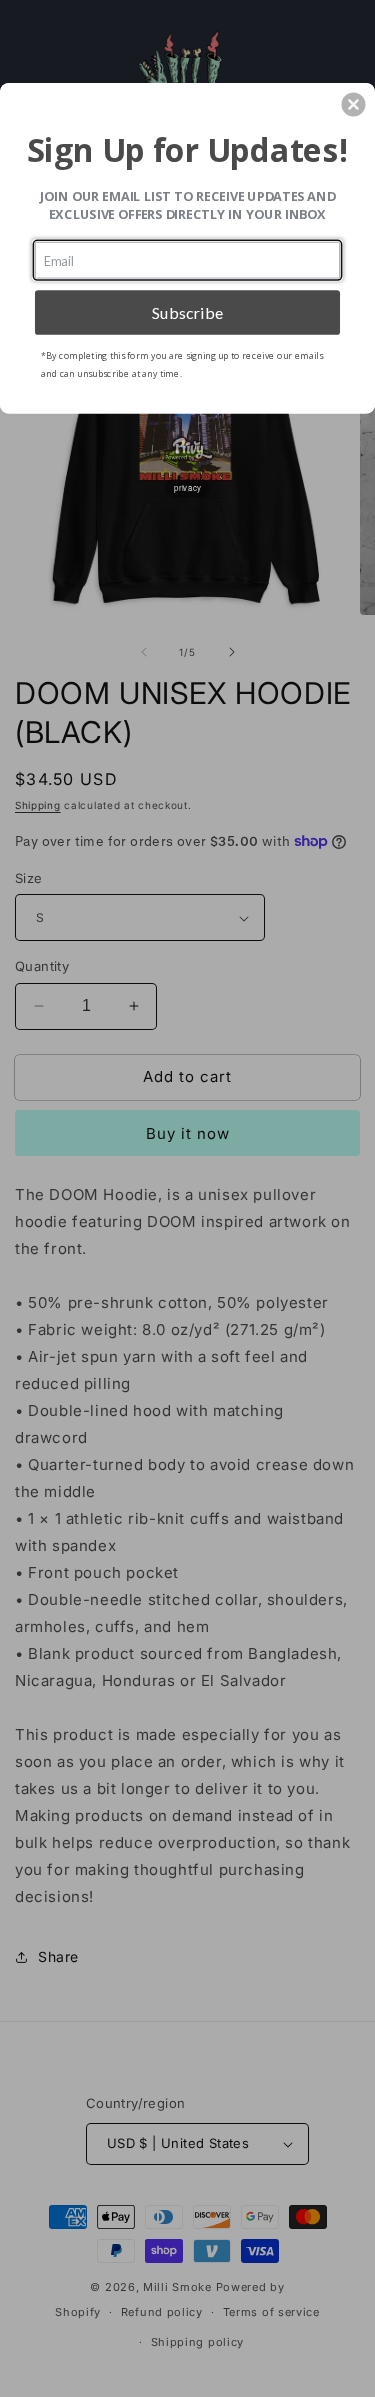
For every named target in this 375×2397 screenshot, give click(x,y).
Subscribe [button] (188, 311)
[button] (353, 104)
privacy (187, 486)
